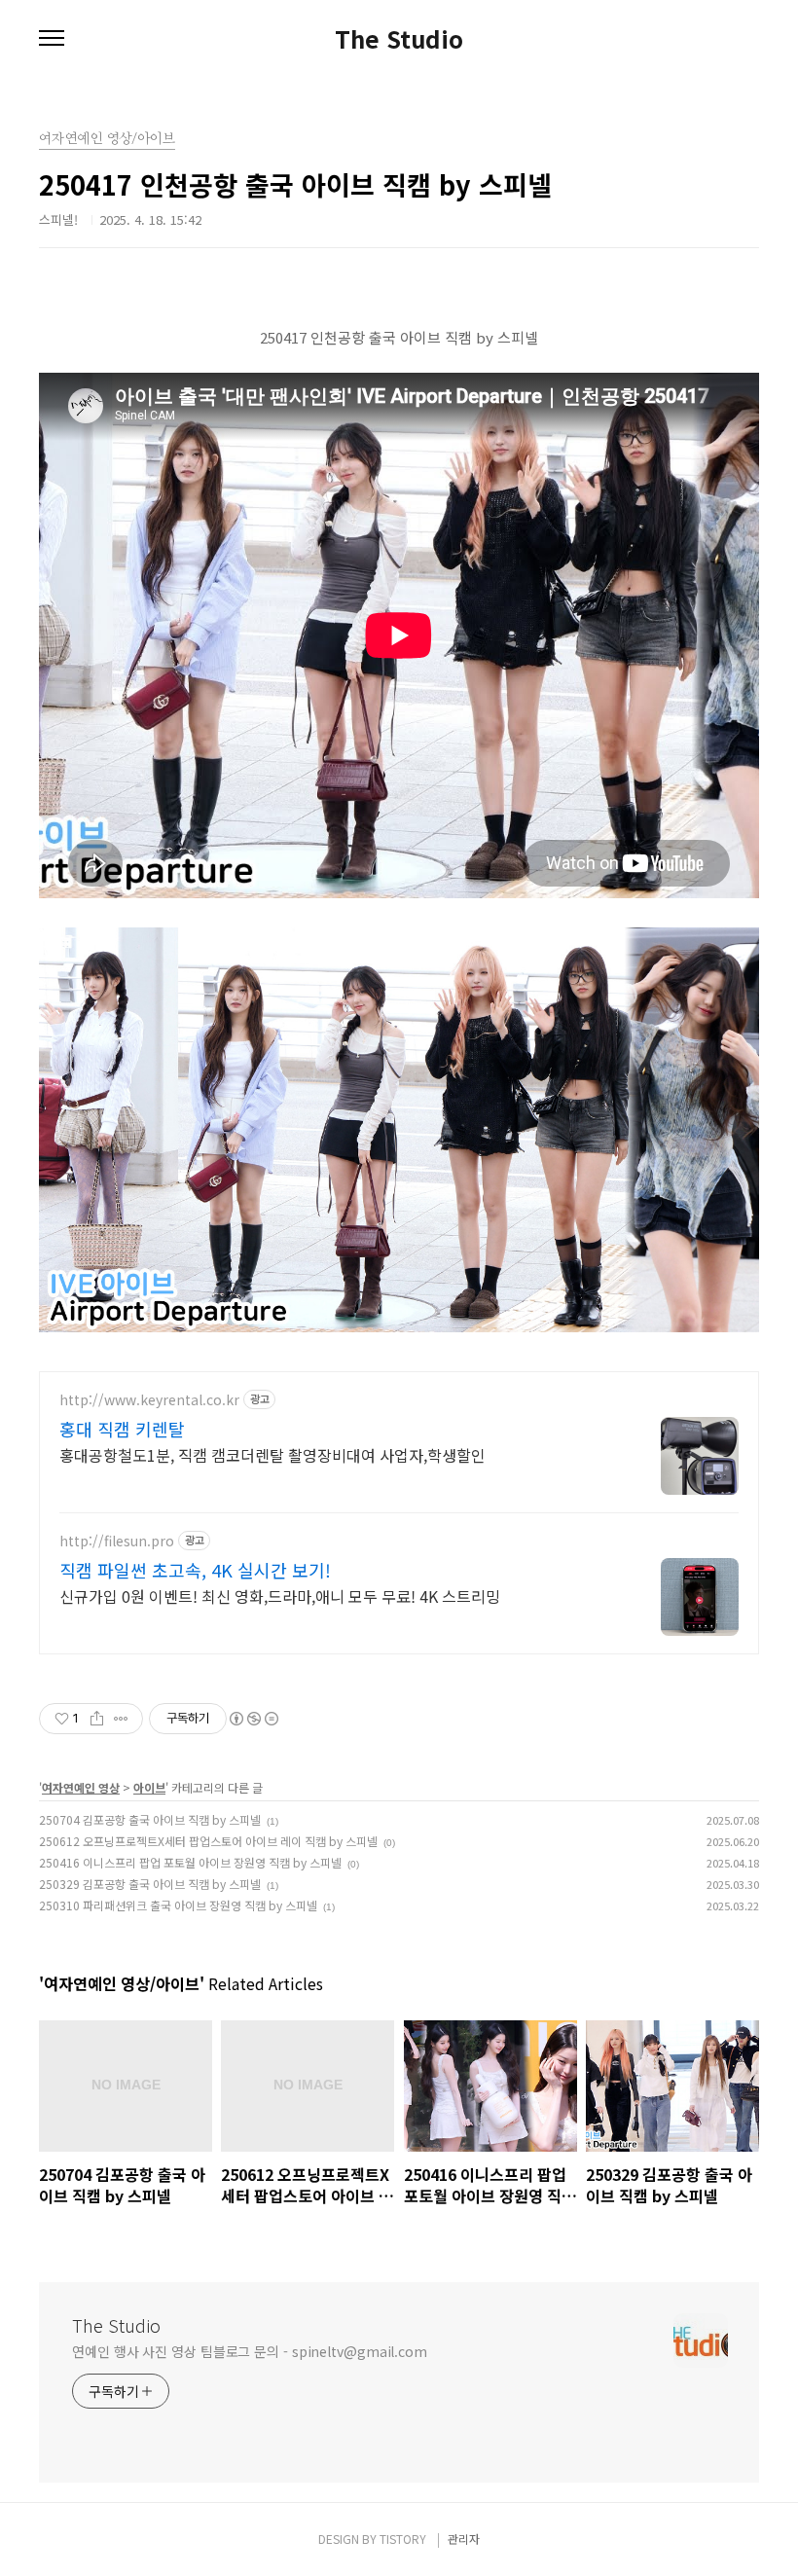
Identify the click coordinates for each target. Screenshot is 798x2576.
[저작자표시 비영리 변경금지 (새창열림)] (253, 1719)
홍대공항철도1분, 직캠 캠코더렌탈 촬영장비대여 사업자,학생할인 (272, 1454)
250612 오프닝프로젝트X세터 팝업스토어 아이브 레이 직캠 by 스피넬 (208, 1841)
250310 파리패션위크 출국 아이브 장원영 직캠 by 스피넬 (178, 1905)
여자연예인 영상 (81, 1787)
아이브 (149, 1787)
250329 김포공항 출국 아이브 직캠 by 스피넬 (150, 1884)
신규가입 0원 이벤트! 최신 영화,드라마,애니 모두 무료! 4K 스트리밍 (280, 1596)
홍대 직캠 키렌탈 (122, 1429)
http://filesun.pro (117, 1541)
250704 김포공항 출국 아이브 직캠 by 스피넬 (150, 1819)
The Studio (399, 39)
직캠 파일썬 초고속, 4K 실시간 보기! (195, 1570)
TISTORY (403, 2539)
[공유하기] (97, 1719)
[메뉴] (52, 39)
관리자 (464, 2539)
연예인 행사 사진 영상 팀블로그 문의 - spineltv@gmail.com (250, 2351)
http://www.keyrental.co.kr (149, 1400)
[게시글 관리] (121, 1719)
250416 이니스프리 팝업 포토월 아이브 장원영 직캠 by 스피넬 (190, 1862)
